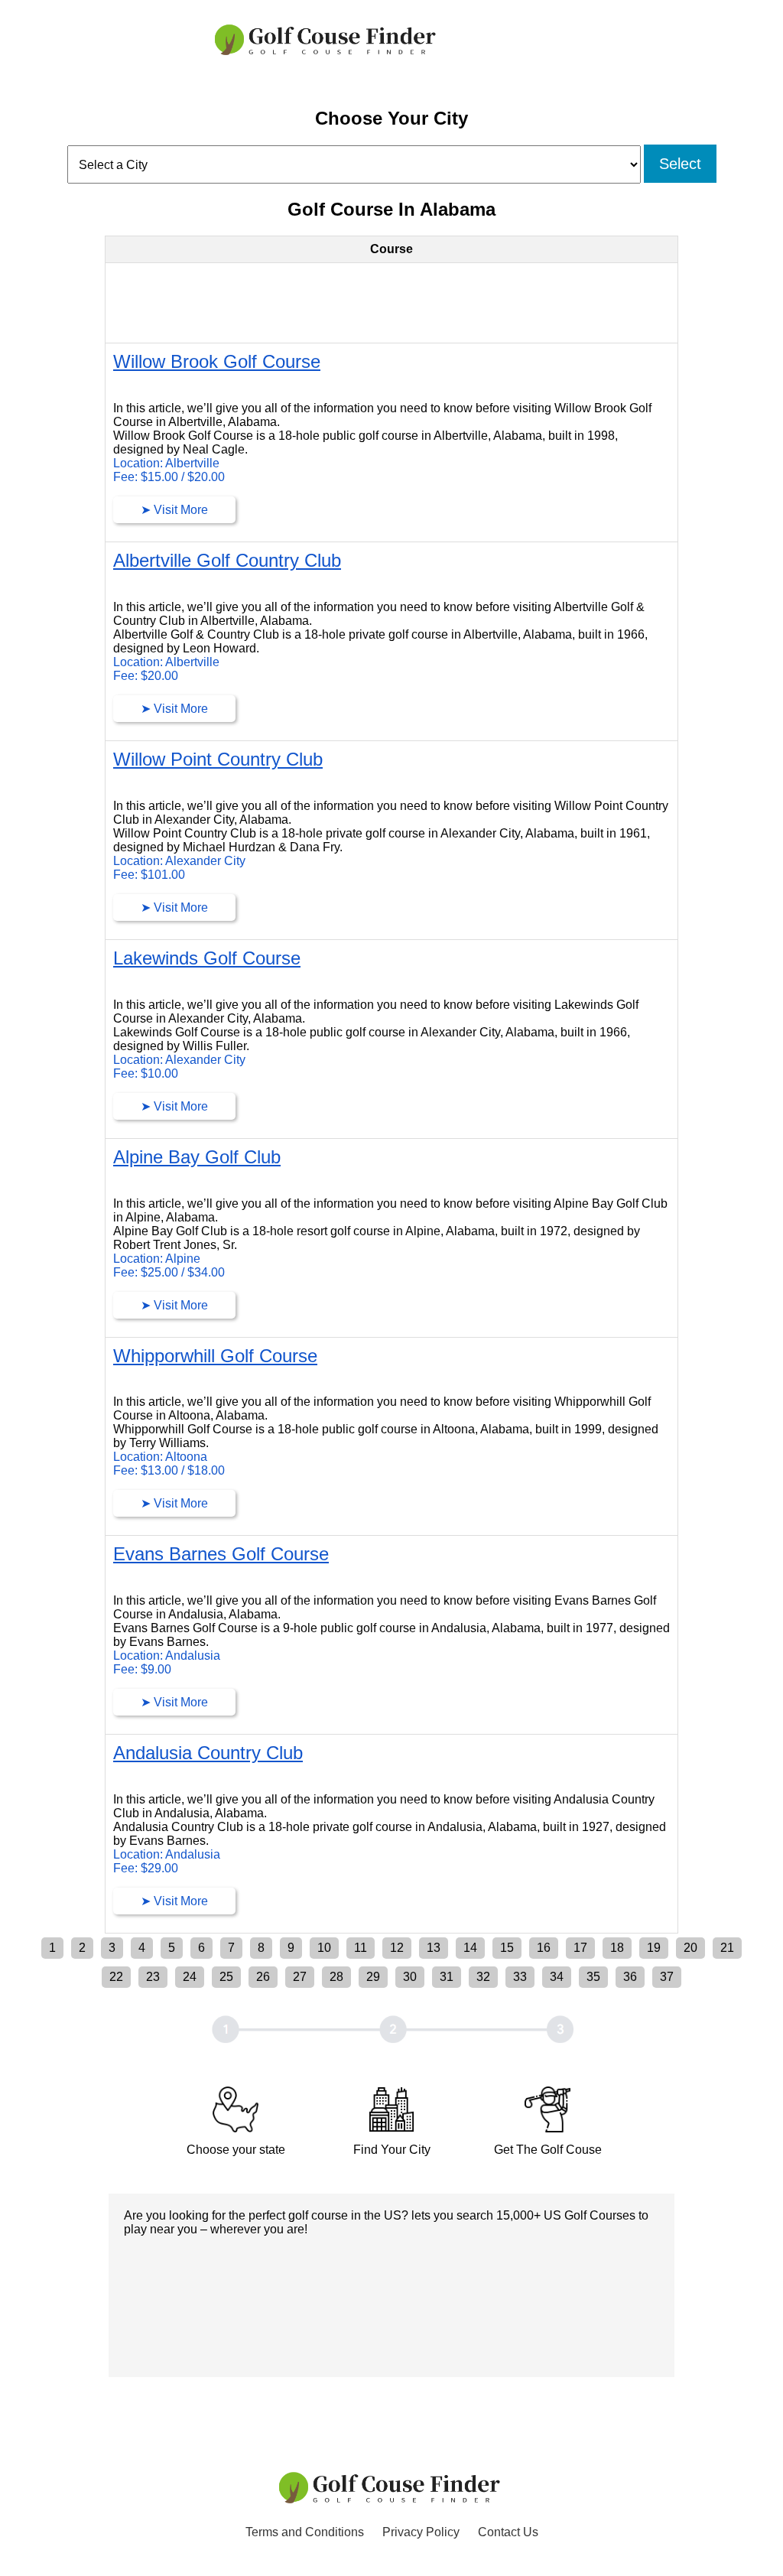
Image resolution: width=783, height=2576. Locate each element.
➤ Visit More (174, 510)
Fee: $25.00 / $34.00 (169, 1272)
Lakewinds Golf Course (207, 958)
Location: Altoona (160, 1457)
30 (410, 1977)
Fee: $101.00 (149, 875)
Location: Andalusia (167, 1656)
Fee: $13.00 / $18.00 (169, 1470)
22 (116, 1977)
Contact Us (508, 2532)
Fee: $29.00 (146, 1868)
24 (190, 1977)
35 (593, 1977)
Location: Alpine (157, 1259)
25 (226, 1977)
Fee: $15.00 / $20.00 (169, 477)
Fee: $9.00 (142, 1669)
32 (483, 1977)
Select (680, 164)
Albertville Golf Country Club (227, 560)
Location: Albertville (166, 463)
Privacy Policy (421, 2532)
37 (667, 1977)
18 (617, 1948)
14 (470, 1948)
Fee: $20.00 (146, 676)
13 (434, 1948)
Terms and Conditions (305, 2532)
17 (580, 1948)
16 (544, 1948)
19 (654, 1948)
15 (507, 1948)
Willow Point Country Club (218, 759)
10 (324, 1948)
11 (361, 1948)
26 (263, 1977)
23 (153, 1977)
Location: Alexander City (179, 861)
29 (373, 1977)
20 (690, 1948)
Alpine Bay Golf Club (197, 1157)
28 (336, 1977)
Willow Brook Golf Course (217, 361)
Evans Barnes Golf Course (221, 1554)
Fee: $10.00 (146, 1073)
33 (520, 1977)
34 (557, 1977)
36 (630, 1977)
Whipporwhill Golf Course (215, 1356)
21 (727, 1948)
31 (447, 1977)
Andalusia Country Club (208, 1753)
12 (397, 1948)
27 (300, 1977)
